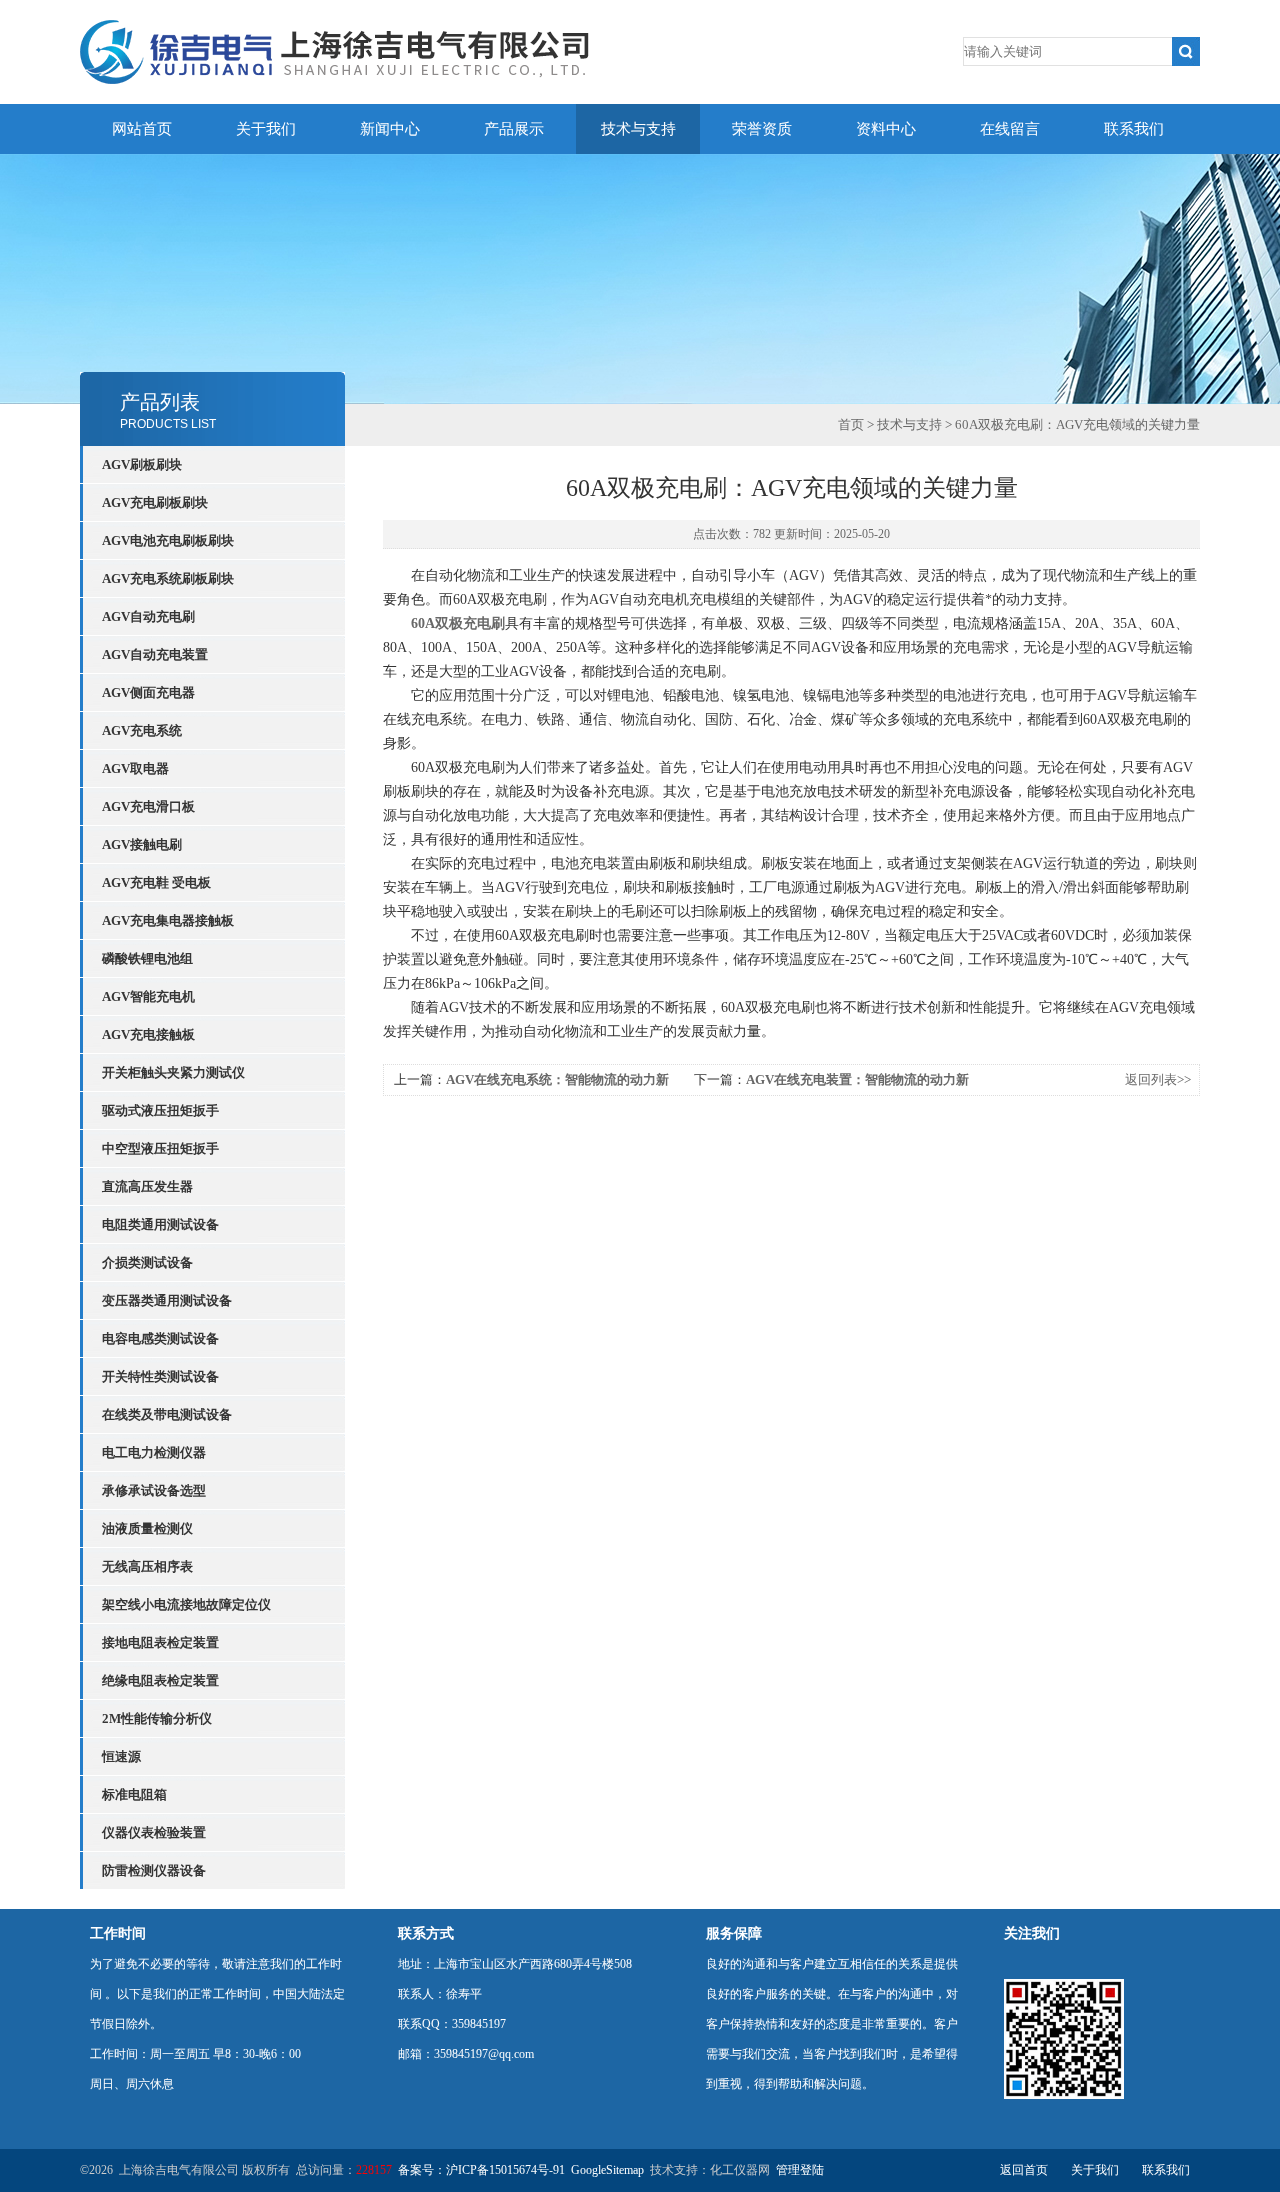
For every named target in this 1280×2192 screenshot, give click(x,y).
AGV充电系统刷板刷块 (168, 578)
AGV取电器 (135, 768)
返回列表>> (1158, 1079)
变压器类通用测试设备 (167, 1300)
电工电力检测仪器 (154, 1452)
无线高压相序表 (147, 1566)
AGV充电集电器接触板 (168, 920)
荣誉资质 (762, 129)
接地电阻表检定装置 (160, 1642)
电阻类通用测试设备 (160, 1224)
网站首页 (142, 129)
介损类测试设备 (147, 1262)
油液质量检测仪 (147, 1528)
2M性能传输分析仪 (157, 1718)
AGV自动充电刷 (148, 616)
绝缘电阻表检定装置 (160, 1680)
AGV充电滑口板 (148, 806)
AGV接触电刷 (142, 844)
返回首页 (1024, 2170)
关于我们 (266, 129)
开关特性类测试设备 (160, 1376)
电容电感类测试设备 (160, 1338)
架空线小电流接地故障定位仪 (186, 1604)
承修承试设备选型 (154, 1490)
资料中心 (886, 129)
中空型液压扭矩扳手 (160, 1148)
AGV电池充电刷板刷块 (168, 540)
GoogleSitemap (607, 2170)
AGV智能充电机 (148, 996)
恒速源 (121, 1756)
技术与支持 (638, 129)
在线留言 (1010, 129)
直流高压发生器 (147, 1186)
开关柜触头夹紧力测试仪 (173, 1072)
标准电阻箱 (134, 1794)
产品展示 (514, 129)
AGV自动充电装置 (155, 654)
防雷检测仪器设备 (154, 1870)
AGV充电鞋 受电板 (156, 882)
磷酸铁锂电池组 (147, 958)
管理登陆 (800, 2170)
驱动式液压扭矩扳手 (160, 1110)
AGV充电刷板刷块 (155, 502)
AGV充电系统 (142, 730)
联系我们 (1134, 129)
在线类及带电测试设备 (167, 1414)
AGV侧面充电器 (148, 692)
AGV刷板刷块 (142, 464)
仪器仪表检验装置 (154, 1832)
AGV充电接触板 (148, 1034)
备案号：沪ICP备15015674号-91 (481, 2170)
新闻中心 (390, 129)
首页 (851, 424)
